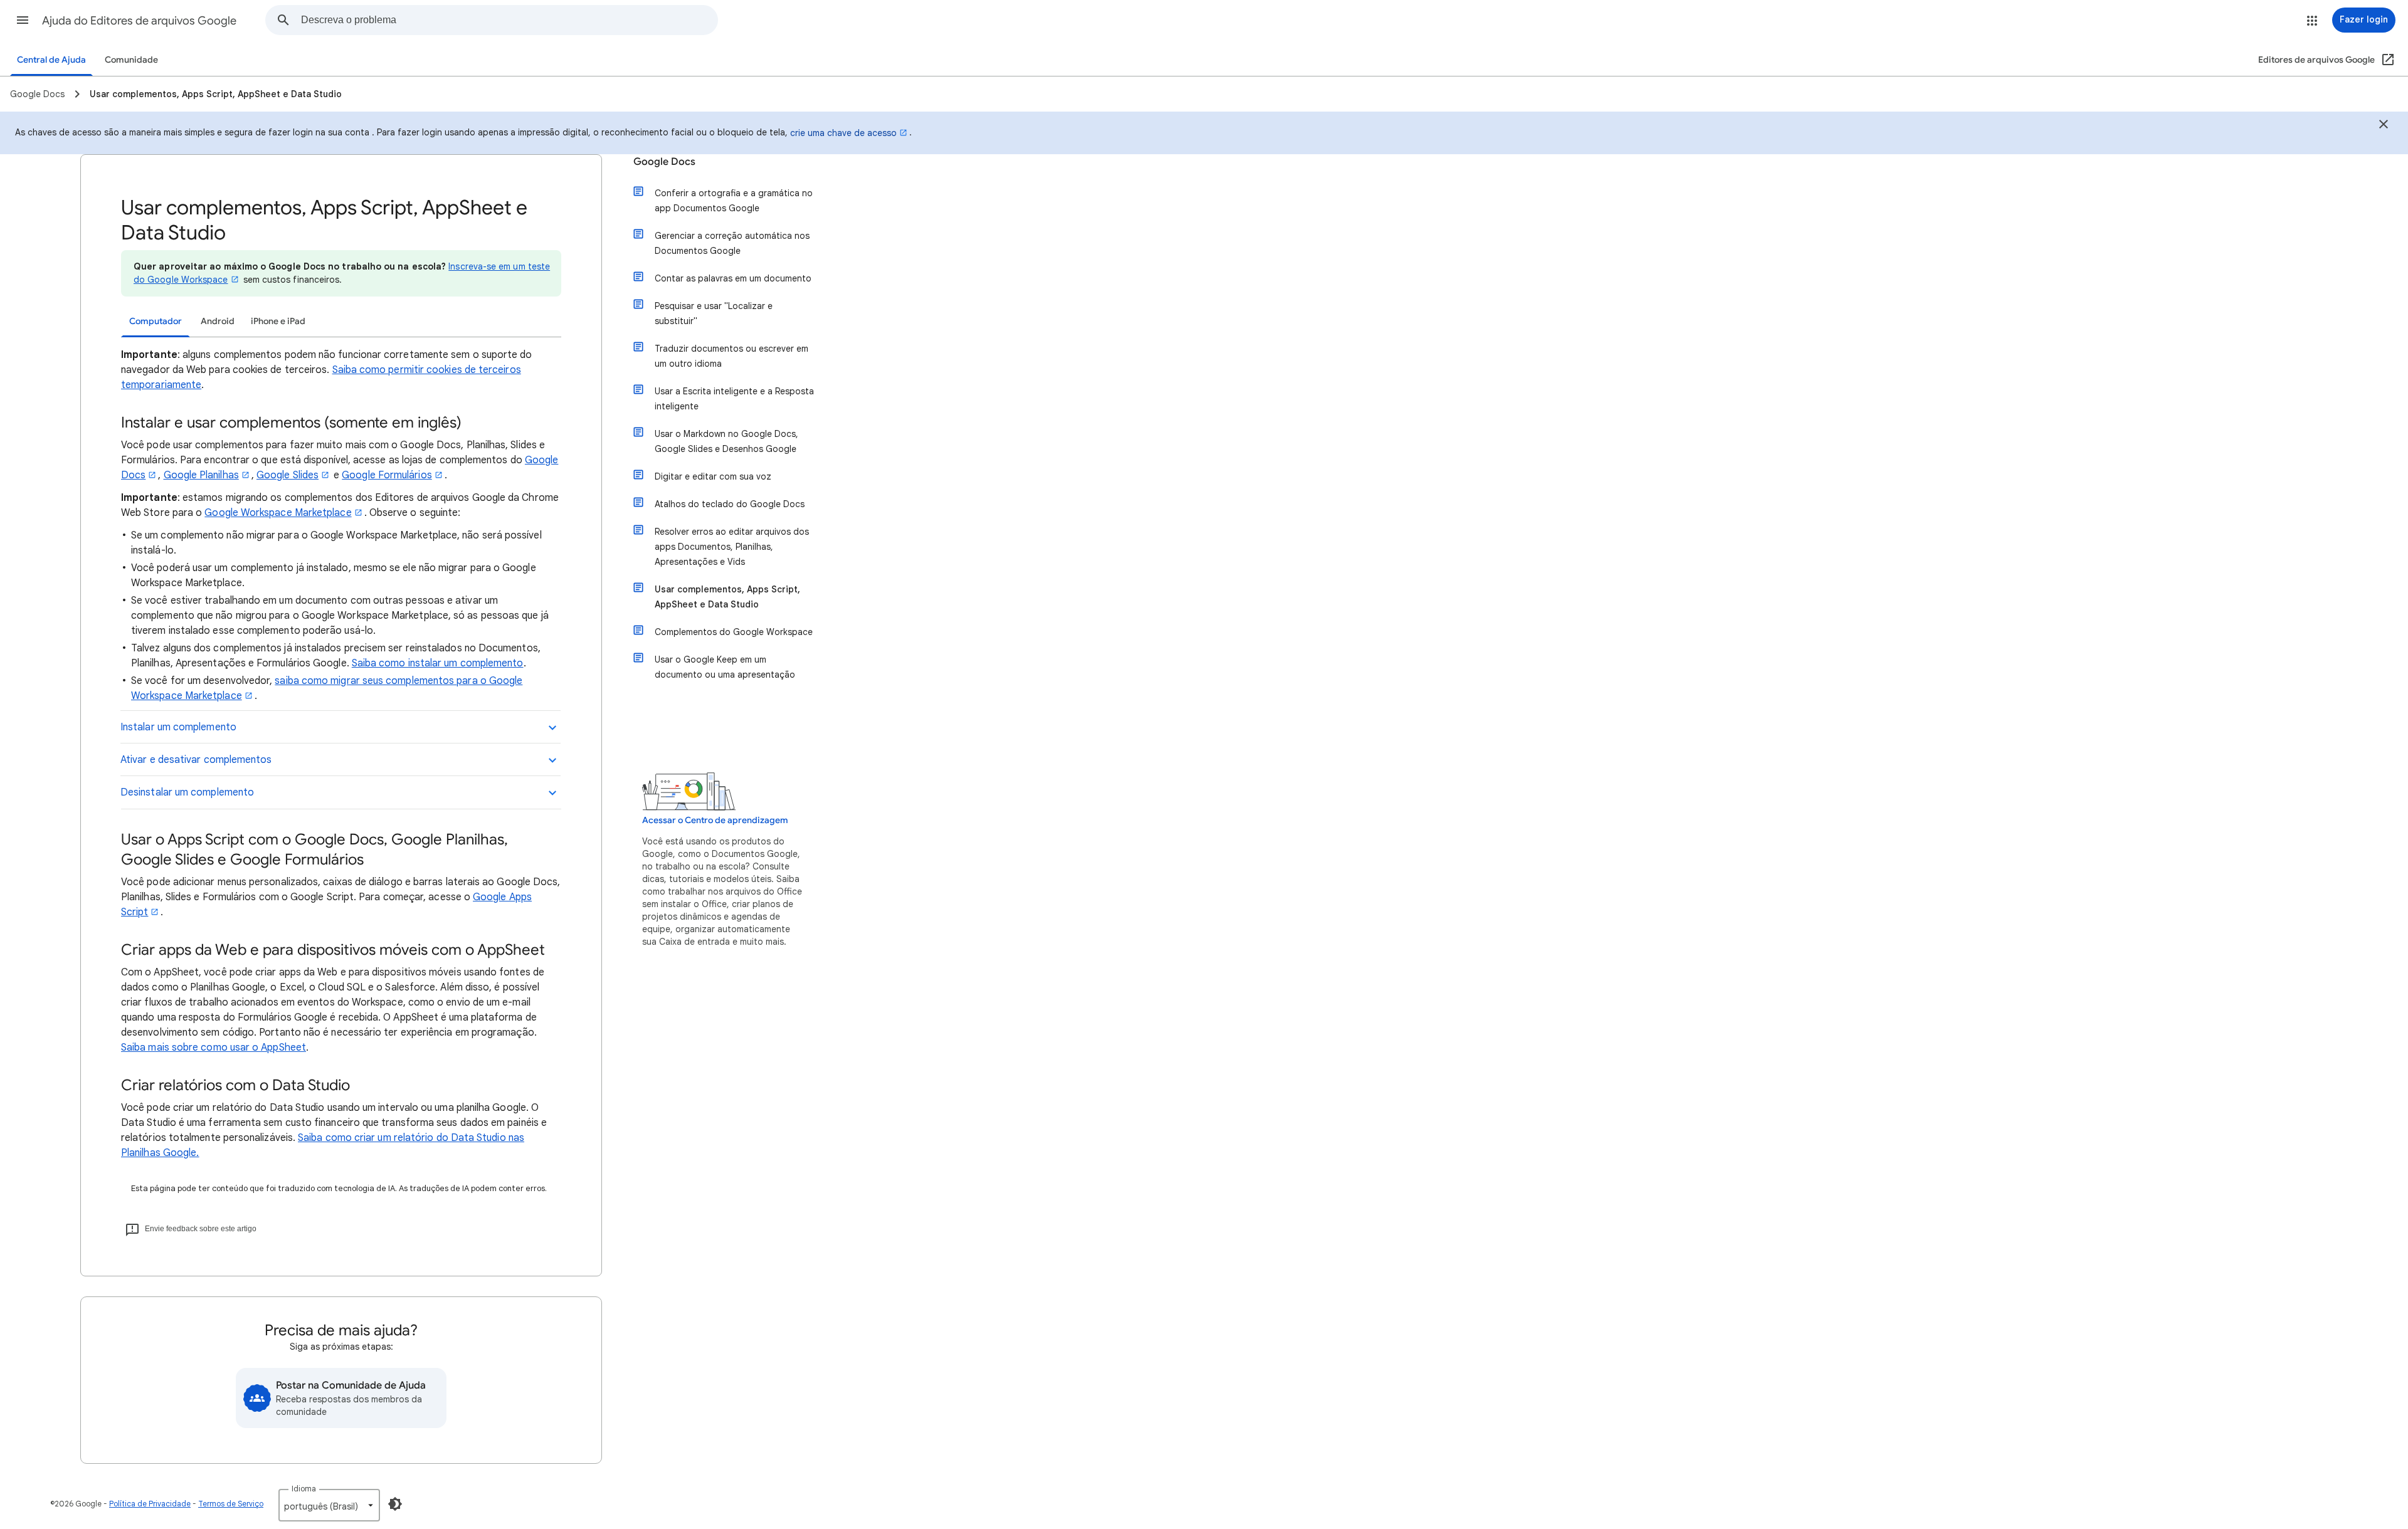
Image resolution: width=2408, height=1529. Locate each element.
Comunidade (131, 60)
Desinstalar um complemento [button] (187, 792)
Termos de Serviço (231, 1504)
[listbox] (329, 1505)
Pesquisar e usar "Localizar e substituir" (714, 313)
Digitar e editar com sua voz (713, 476)
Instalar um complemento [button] (178, 727)
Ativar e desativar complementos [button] (196, 760)
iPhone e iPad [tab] (278, 321)
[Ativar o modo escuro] (395, 1504)
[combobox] (509, 20)
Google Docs (664, 162)
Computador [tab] (156, 321)
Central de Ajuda (51, 60)
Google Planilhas (201, 475)
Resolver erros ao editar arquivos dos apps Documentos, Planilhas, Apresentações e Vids (732, 547)
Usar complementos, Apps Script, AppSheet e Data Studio (727, 597)
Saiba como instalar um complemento (438, 663)
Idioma (304, 1489)
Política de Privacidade (150, 1504)
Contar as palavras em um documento (733, 278)
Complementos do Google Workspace (734, 632)
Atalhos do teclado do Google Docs (730, 504)
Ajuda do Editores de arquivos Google (139, 21)
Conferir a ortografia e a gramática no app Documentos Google (734, 201)
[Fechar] (2384, 126)
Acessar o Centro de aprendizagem (715, 820)
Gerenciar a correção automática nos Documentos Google (732, 243)
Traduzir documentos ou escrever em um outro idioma (731, 356)
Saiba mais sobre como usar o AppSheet (214, 1048)
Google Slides (288, 475)
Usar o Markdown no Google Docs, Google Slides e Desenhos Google (726, 441)
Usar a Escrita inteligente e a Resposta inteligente (734, 399)
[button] (23, 20)
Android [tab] (218, 321)
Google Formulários (387, 475)
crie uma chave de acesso (843, 133)
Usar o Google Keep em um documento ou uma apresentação (725, 667)
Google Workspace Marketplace (278, 513)
